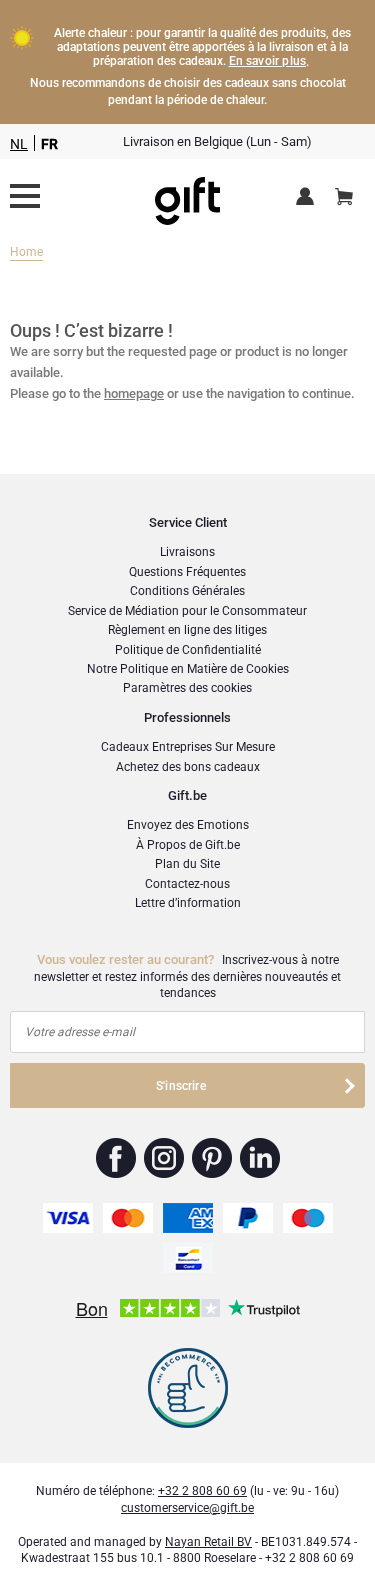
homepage (134, 393)
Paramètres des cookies (187, 688)
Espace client (308, 198)
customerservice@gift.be (187, 1508)
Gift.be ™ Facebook (116, 1158)
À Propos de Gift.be (188, 845)
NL (19, 144)
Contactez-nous (187, 884)
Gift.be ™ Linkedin (260, 1158)
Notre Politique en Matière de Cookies (188, 669)
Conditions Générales (187, 591)
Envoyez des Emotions (188, 825)
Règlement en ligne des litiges (187, 630)
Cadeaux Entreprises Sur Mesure (188, 747)
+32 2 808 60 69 (202, 1491)
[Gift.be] (25, 196)
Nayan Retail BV (208, 1542)
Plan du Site (187, 864)
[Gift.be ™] (187, 196)
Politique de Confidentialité (188, 650)
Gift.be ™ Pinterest (212, 1158)
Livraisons (187, 552)
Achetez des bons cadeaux (188, 767)
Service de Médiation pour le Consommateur (187, 611)
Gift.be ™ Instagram (164, 1158)
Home (26, 252)
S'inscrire (181, 1086)
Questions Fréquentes (187, 572)
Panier (344, 198)
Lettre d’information (188, 903)
